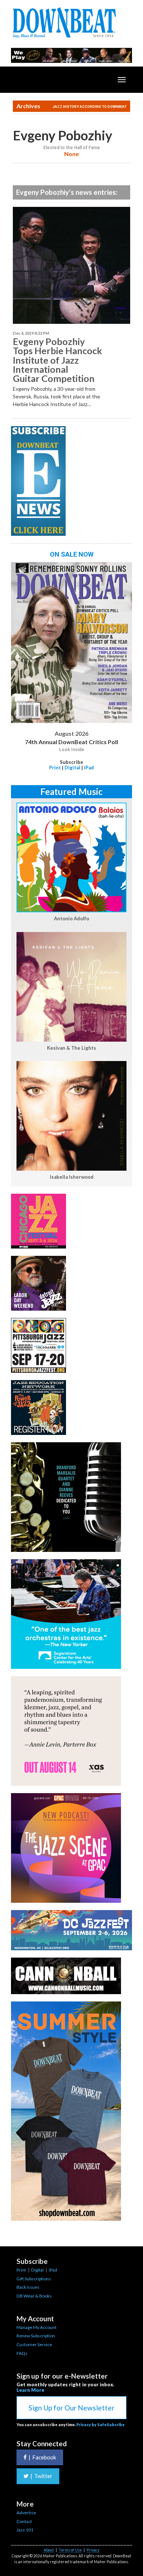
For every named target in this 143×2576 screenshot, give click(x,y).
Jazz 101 (25, 2530)
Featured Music (71, 791)
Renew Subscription (36, 2336)
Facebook (42, 2457)
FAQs (22, 2353)
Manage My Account (36, 2327)
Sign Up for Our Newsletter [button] (71, 2408)
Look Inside (72, 750)
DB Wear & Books (34, 2296)
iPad (89, 768)
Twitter (41, 2476)
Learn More (30, 2390)
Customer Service (34, 2344)
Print (55, 768)
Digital (72, 768)
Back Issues (28, 2287)
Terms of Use (70, 2550)
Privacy (93, 2550)
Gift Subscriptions (34, 2279)
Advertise (26, 2513)
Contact (24, 2521)
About (49, 2550)
